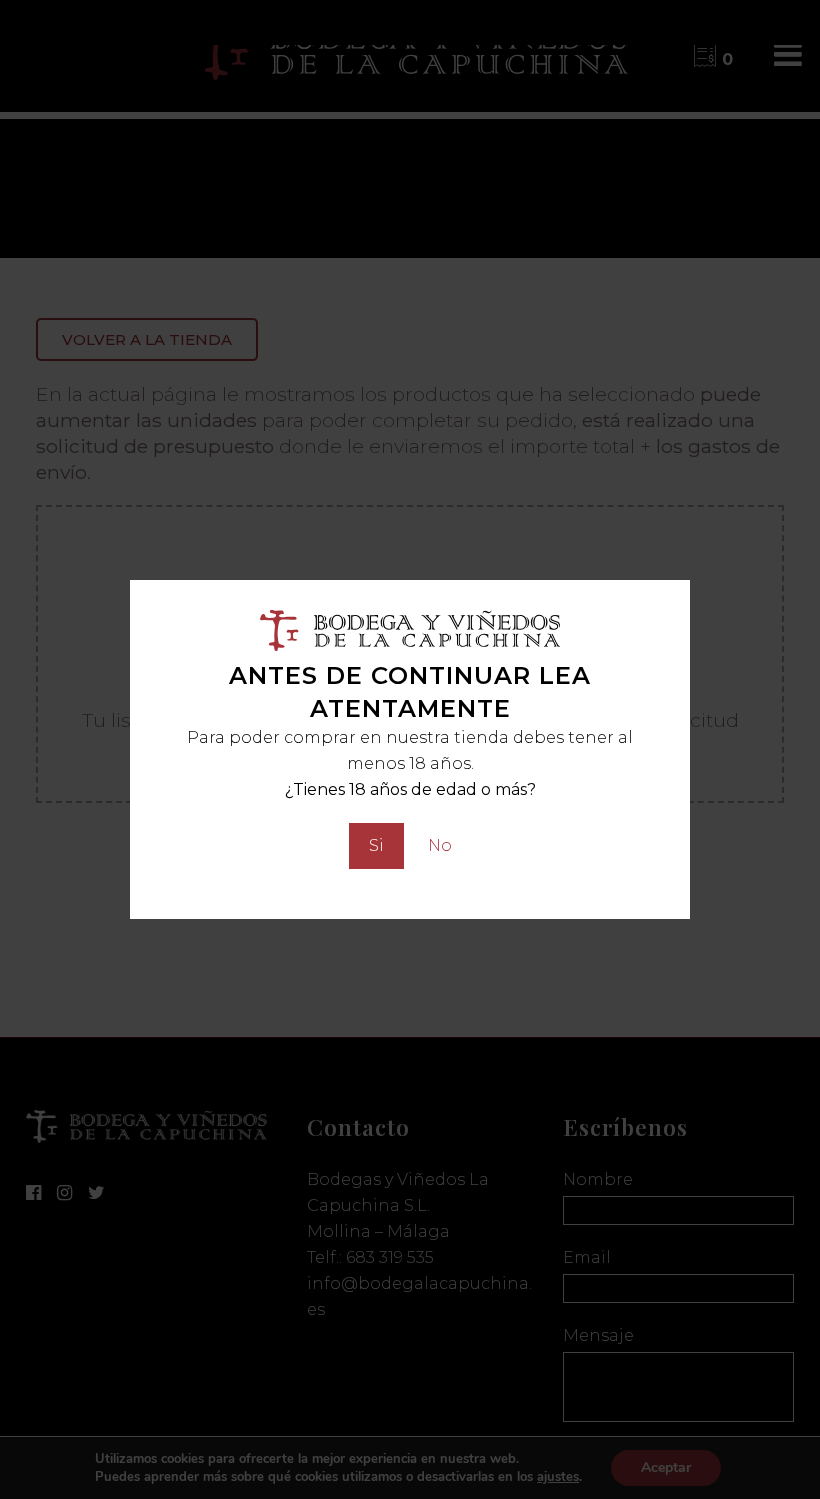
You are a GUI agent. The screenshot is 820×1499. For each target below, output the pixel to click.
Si (376, 845)
